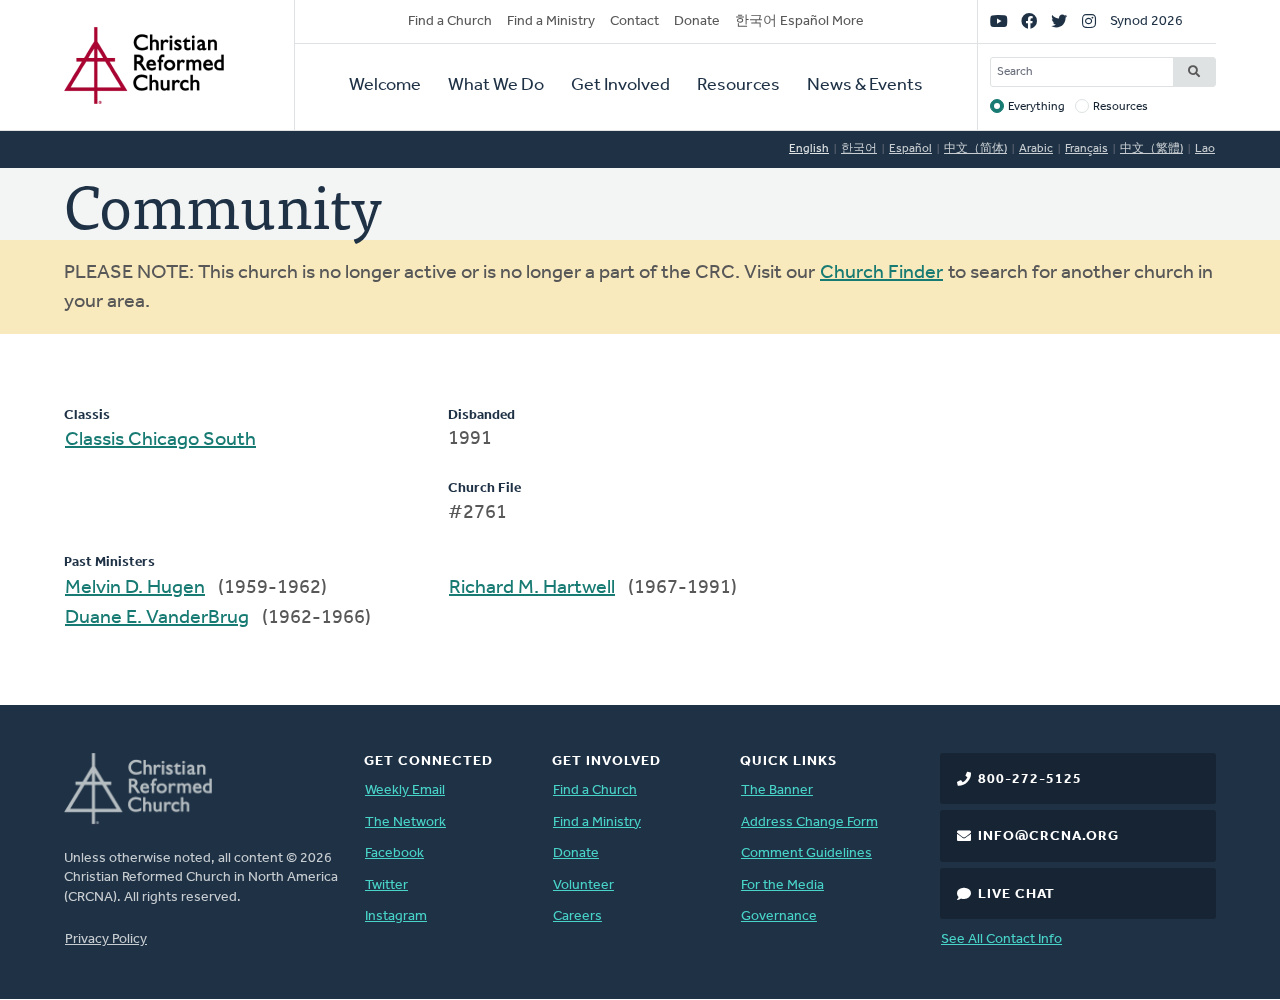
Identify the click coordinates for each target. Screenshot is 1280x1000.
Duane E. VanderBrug (157, 618)
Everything (1036, 107)
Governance (779, 916)
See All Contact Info (1001, 939)
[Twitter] (1059, 22)
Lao (1205, 149)
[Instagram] (1089, 22)
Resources (738, 86)
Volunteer (583, 885)
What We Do (496, 86)
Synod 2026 (1146, 21)
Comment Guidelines (806, 853)
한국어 (859, 149)
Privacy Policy (106, 939)
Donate (697, 21)
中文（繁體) (1151, 149)
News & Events (865, 86)
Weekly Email (405, 790)
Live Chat (1016, 894)
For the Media (782, 885)
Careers (577, 916)
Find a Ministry (551, 21)
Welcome (385, 86)
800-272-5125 (1030, 779)
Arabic (1036, 149)
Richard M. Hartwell (532, 588)
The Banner (777, 790)
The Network (405, 822)
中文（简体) (975, 149)
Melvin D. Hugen (135, 588)
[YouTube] (999, 22)
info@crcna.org (1048, 836)
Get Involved (620, 86)
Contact (634, 21)
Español (910, 149)
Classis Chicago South (160, 440)
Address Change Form (809, 822)
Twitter (386, 885)
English (809, 149)
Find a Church (450, 21)
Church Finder (881, 273)
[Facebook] (1029, 22)
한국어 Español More (799, 21)
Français (1086, 149)
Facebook (394, 853)
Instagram (396, 916)
